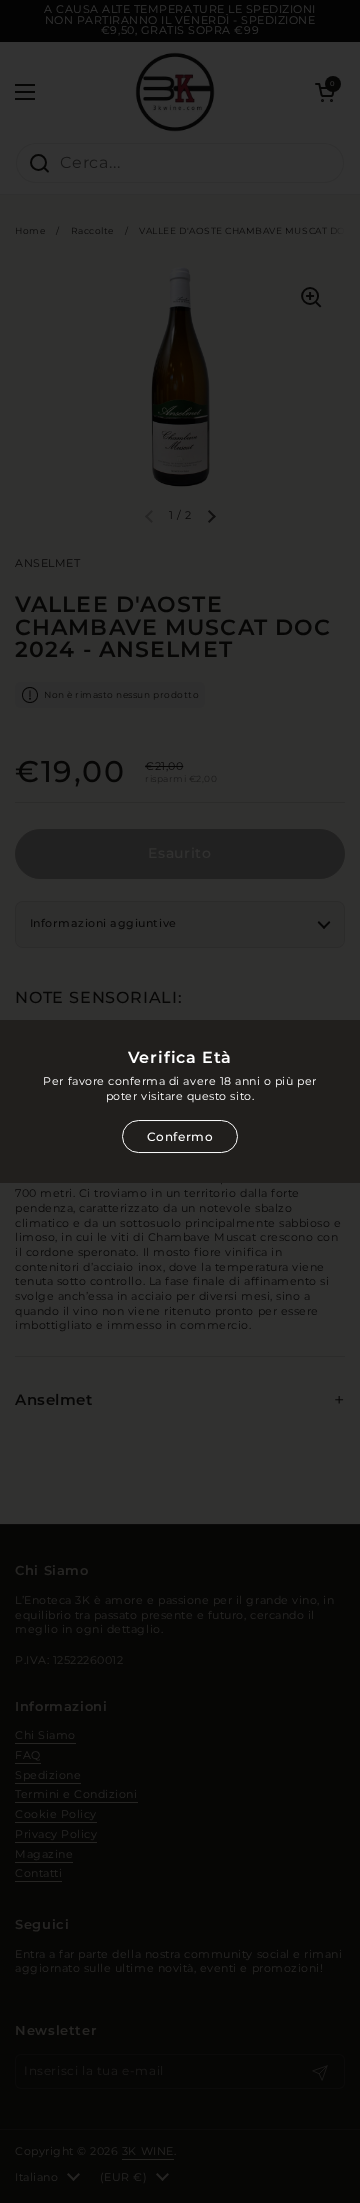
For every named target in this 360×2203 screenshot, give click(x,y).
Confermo (180, 1136)
